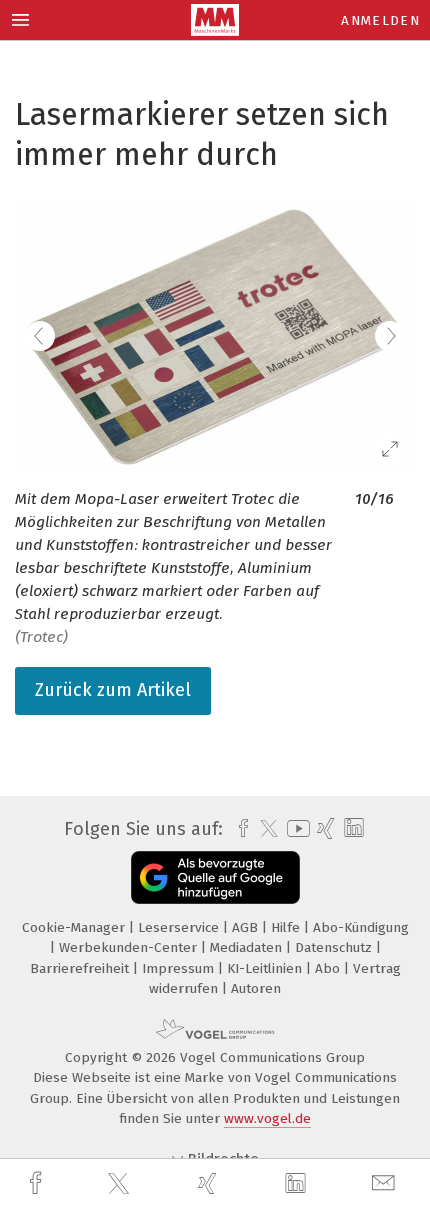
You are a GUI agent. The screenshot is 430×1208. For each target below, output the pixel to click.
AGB (247, 927)
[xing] (210, 1183)
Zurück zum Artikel (113, 690)
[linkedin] (298, 1184)
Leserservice (180, 927)
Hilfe (287, 927)
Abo (329, 968)
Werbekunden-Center (130, 947)
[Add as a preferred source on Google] (215, 877)
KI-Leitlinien (266, 968)
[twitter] (121, 1184)
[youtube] (295, 828)
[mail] (386, 1183)
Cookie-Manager (75, 927)
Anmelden (380, 20)
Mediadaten (248, 947)
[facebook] (38, 1183)
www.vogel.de (267, 1118)
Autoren (256, 988)
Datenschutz (335, 947)
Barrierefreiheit (81, 968)
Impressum (180, 968)
